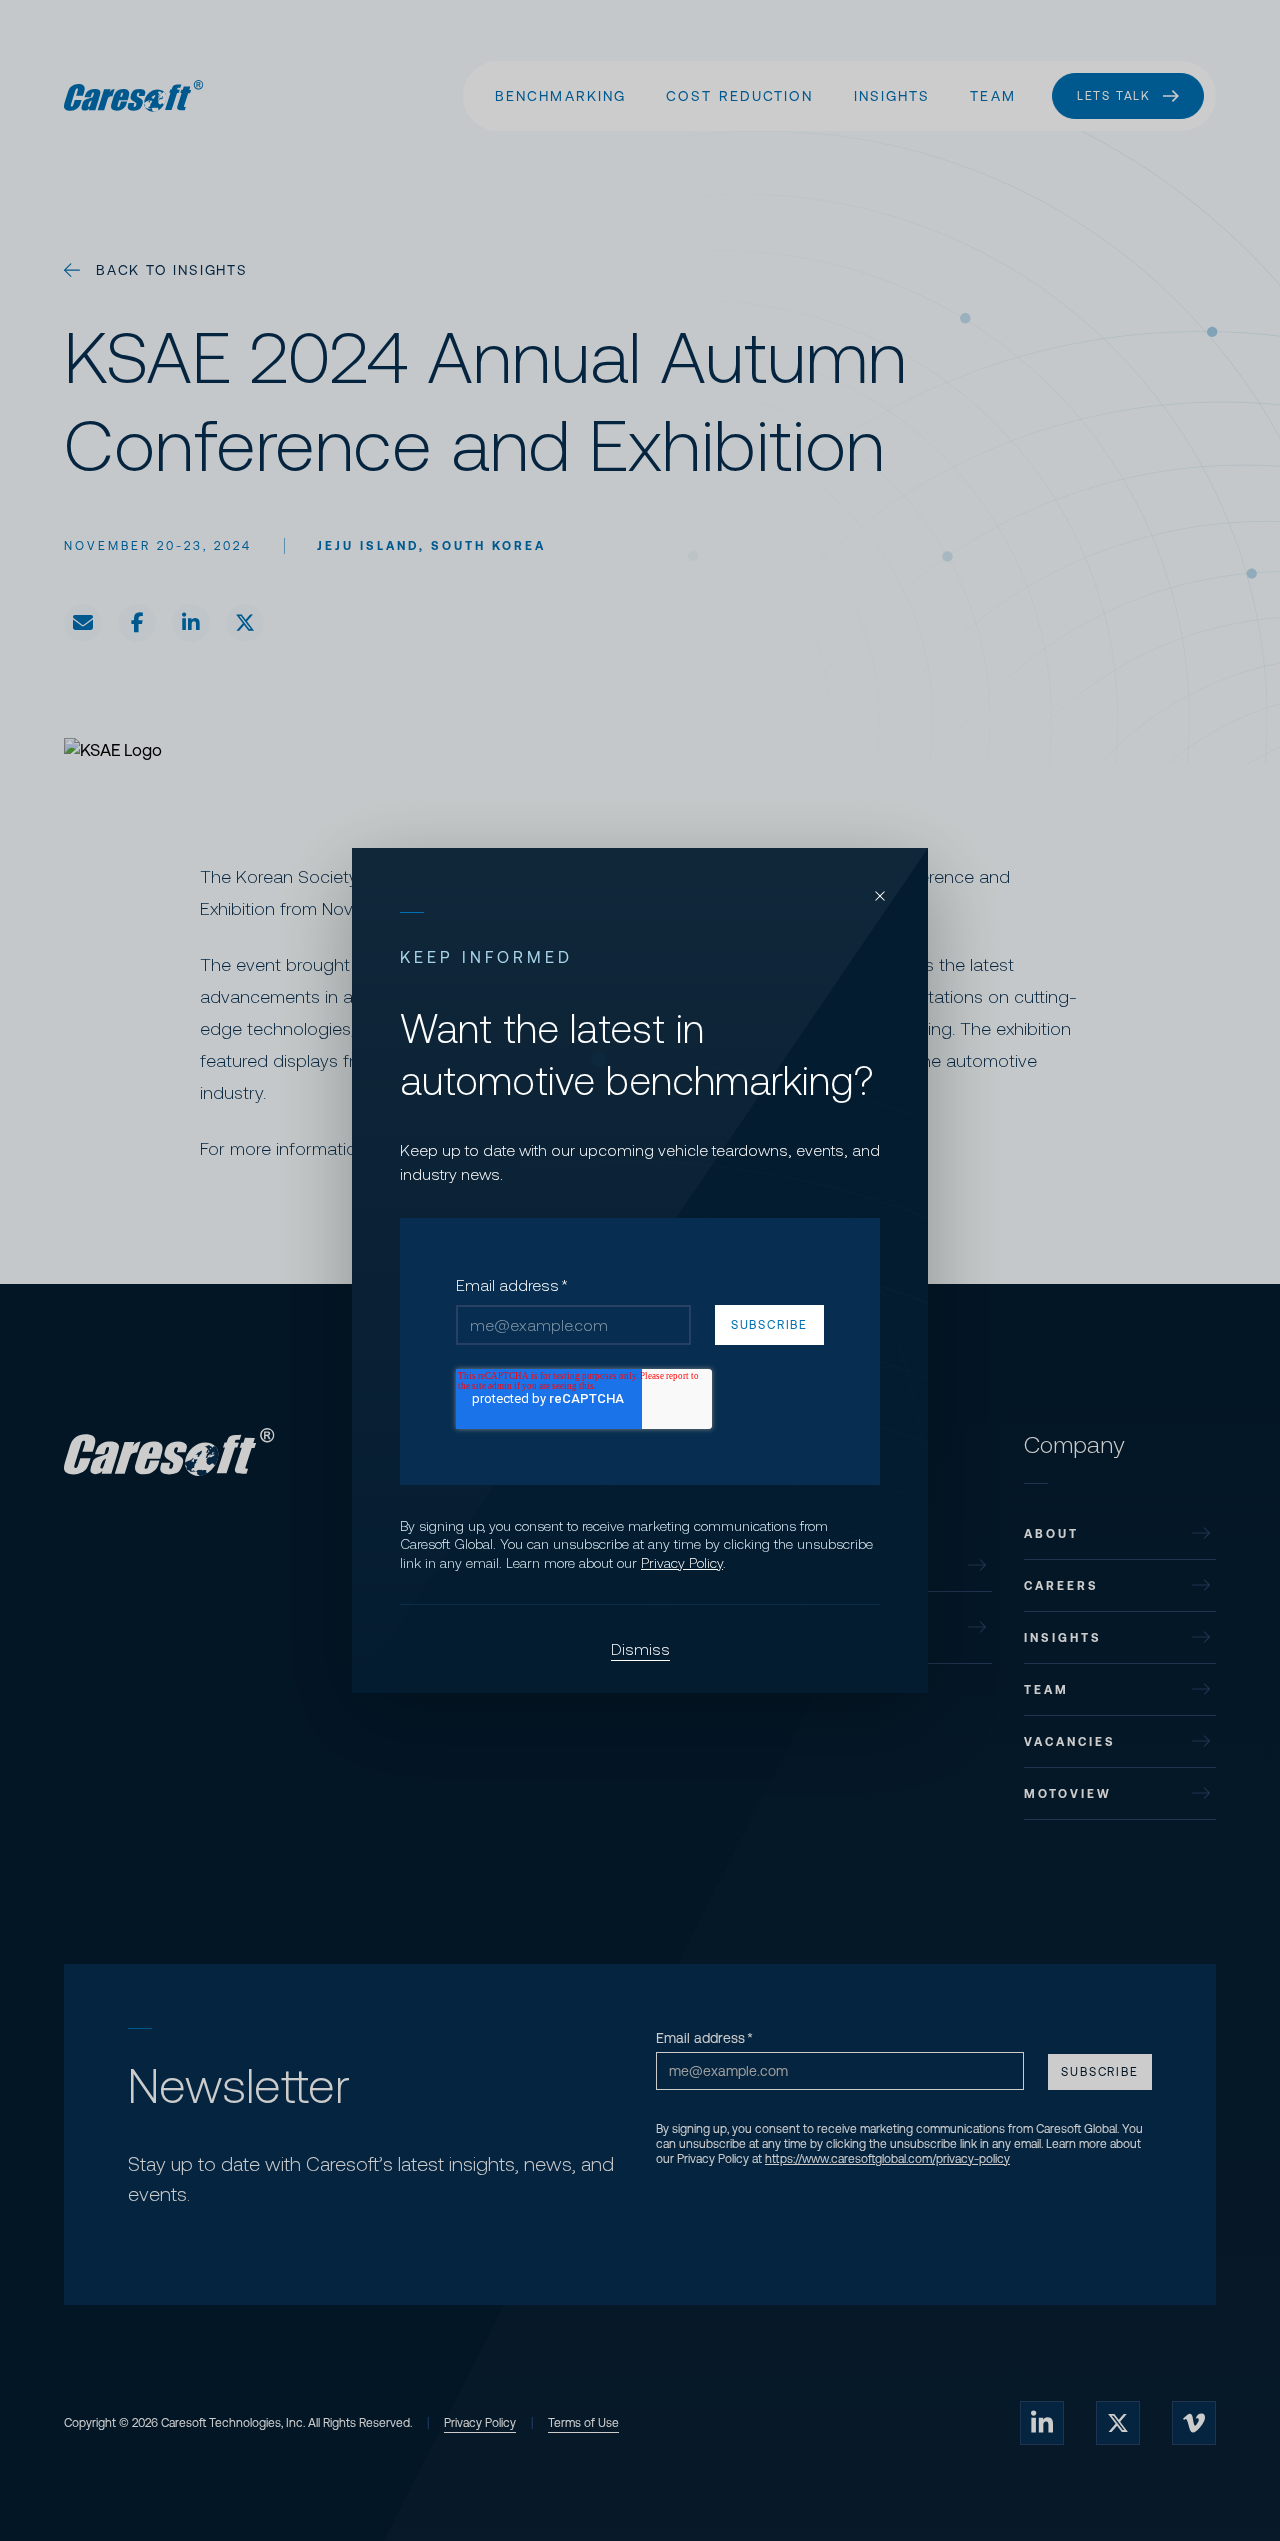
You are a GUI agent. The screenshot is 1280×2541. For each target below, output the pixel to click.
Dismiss (640, 1649)
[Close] (880, 896)
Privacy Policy (682, 1563)
